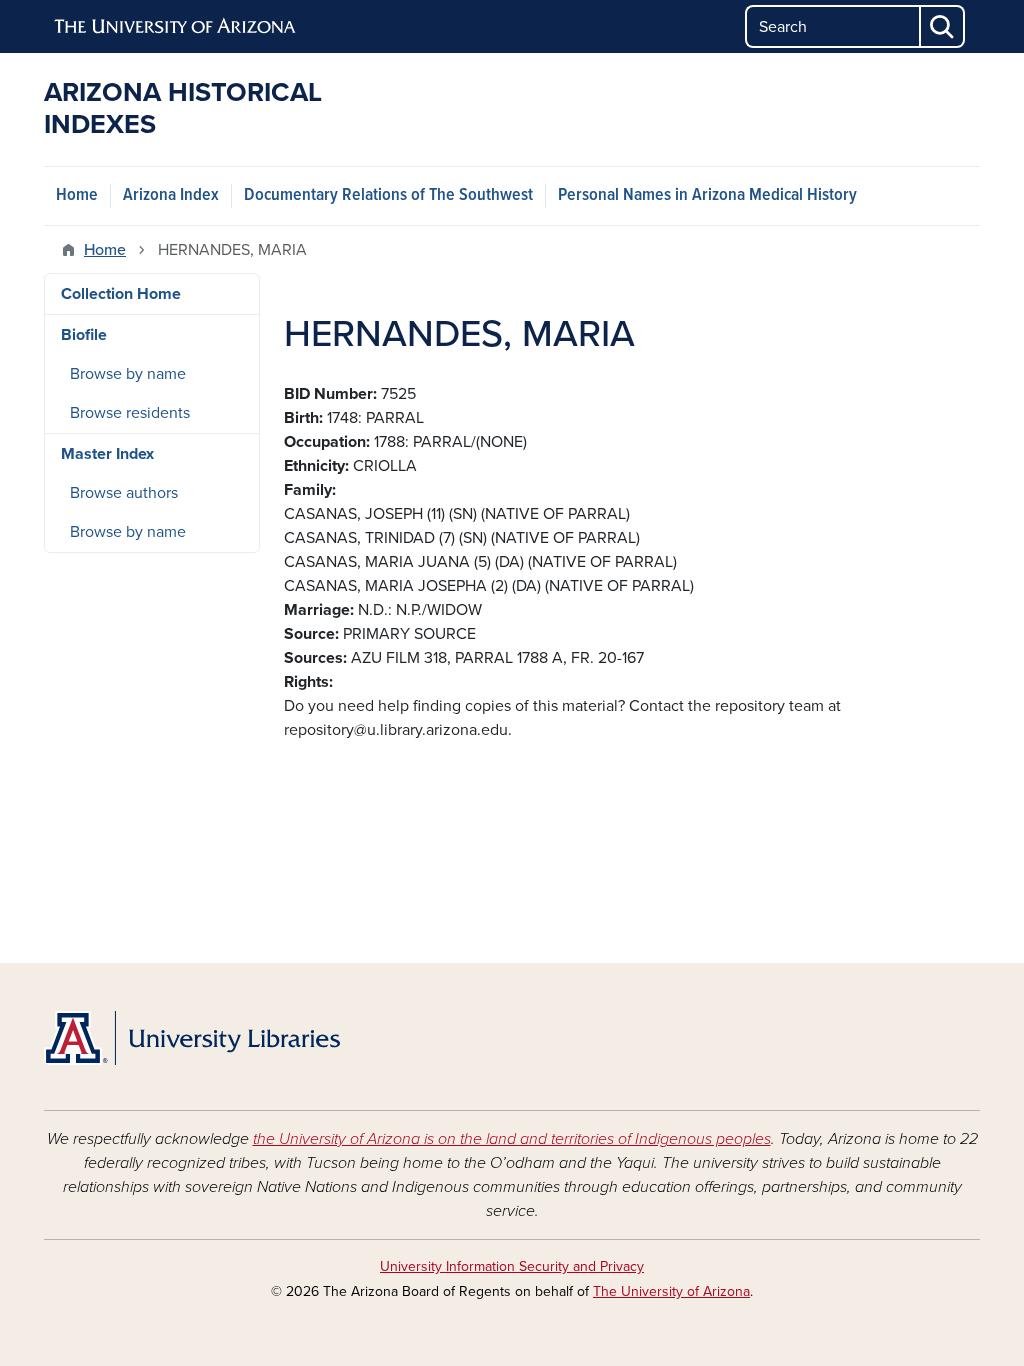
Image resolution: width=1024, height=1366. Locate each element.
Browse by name (128, 374)
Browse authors (124, 493)
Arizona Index (171, 195)
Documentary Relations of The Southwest (388, 195)
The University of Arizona (671, 1291)
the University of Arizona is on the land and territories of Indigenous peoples (512, 1139)
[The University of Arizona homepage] (176, 27)
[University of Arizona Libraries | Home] (192, 1038)
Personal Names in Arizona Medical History (707, 195)
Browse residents (130, 413)
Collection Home (121, 294)
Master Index (107, 454)
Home (77, 195)
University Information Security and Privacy (512, 1266)
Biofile (84, 335)
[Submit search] (943, 26)
